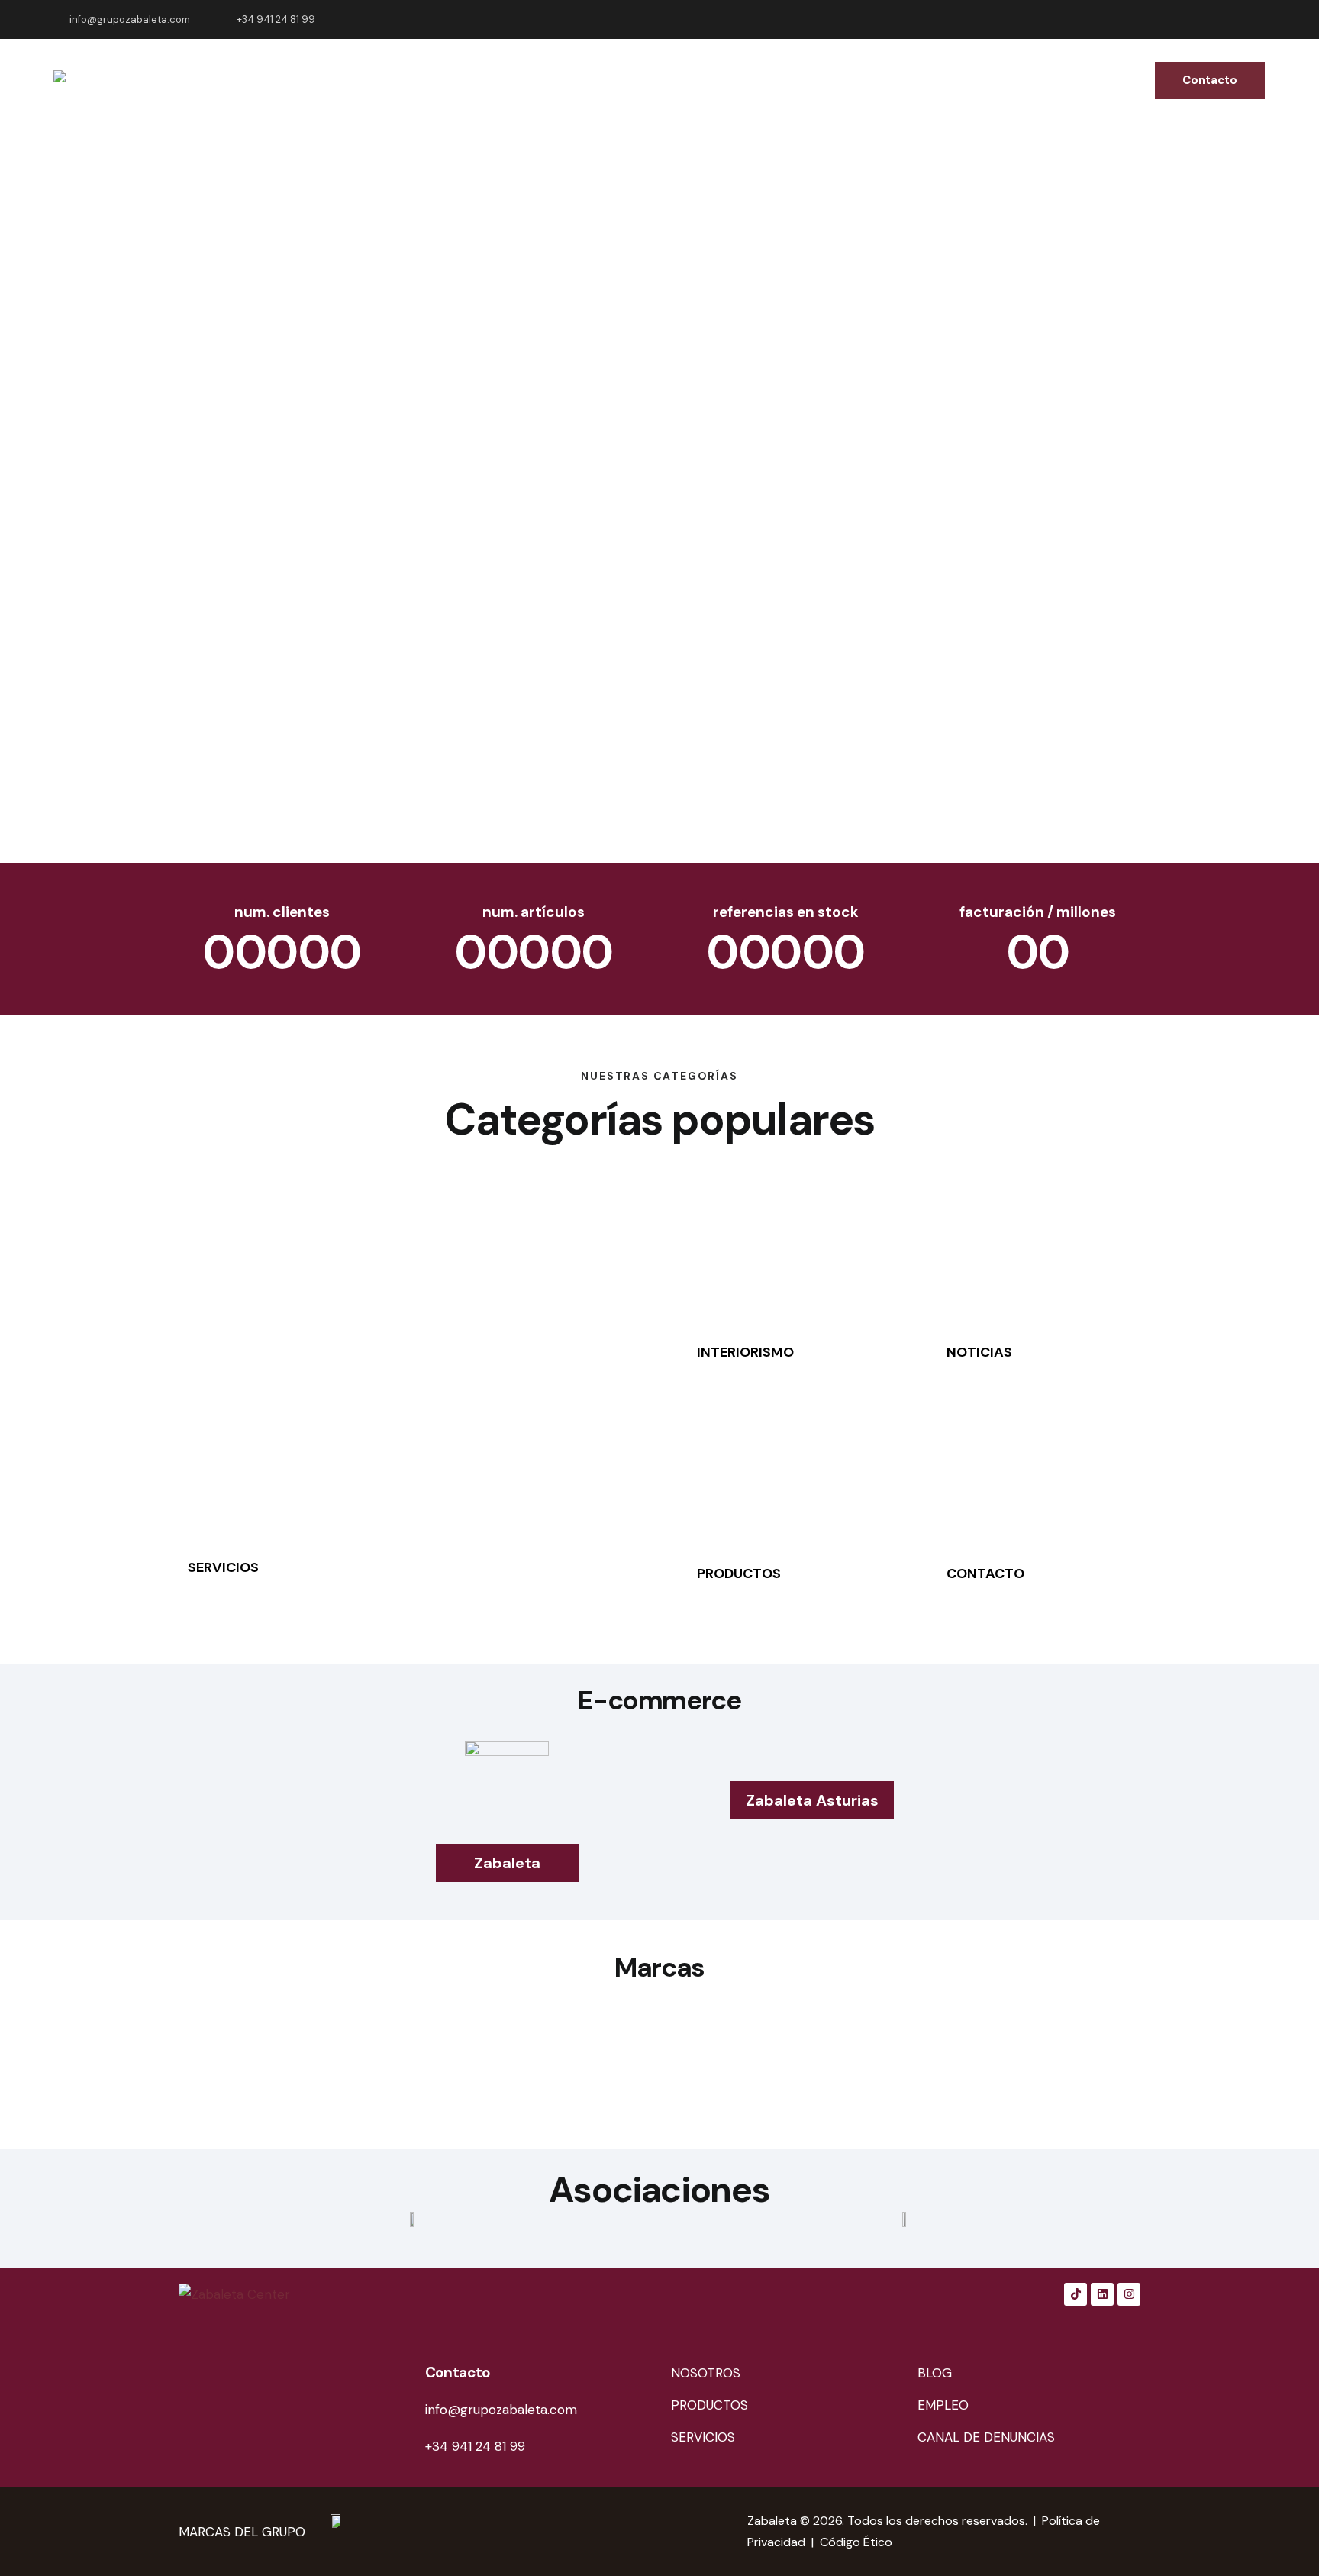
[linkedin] (1221, 20)
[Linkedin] (1102, 2294)
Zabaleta (772, 2521)
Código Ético (856, 2542)
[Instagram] (1129, 2294)
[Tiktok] (1076, 2294)
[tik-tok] (1185, 20)
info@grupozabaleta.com (501, 2410)
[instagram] (1258, 20)
